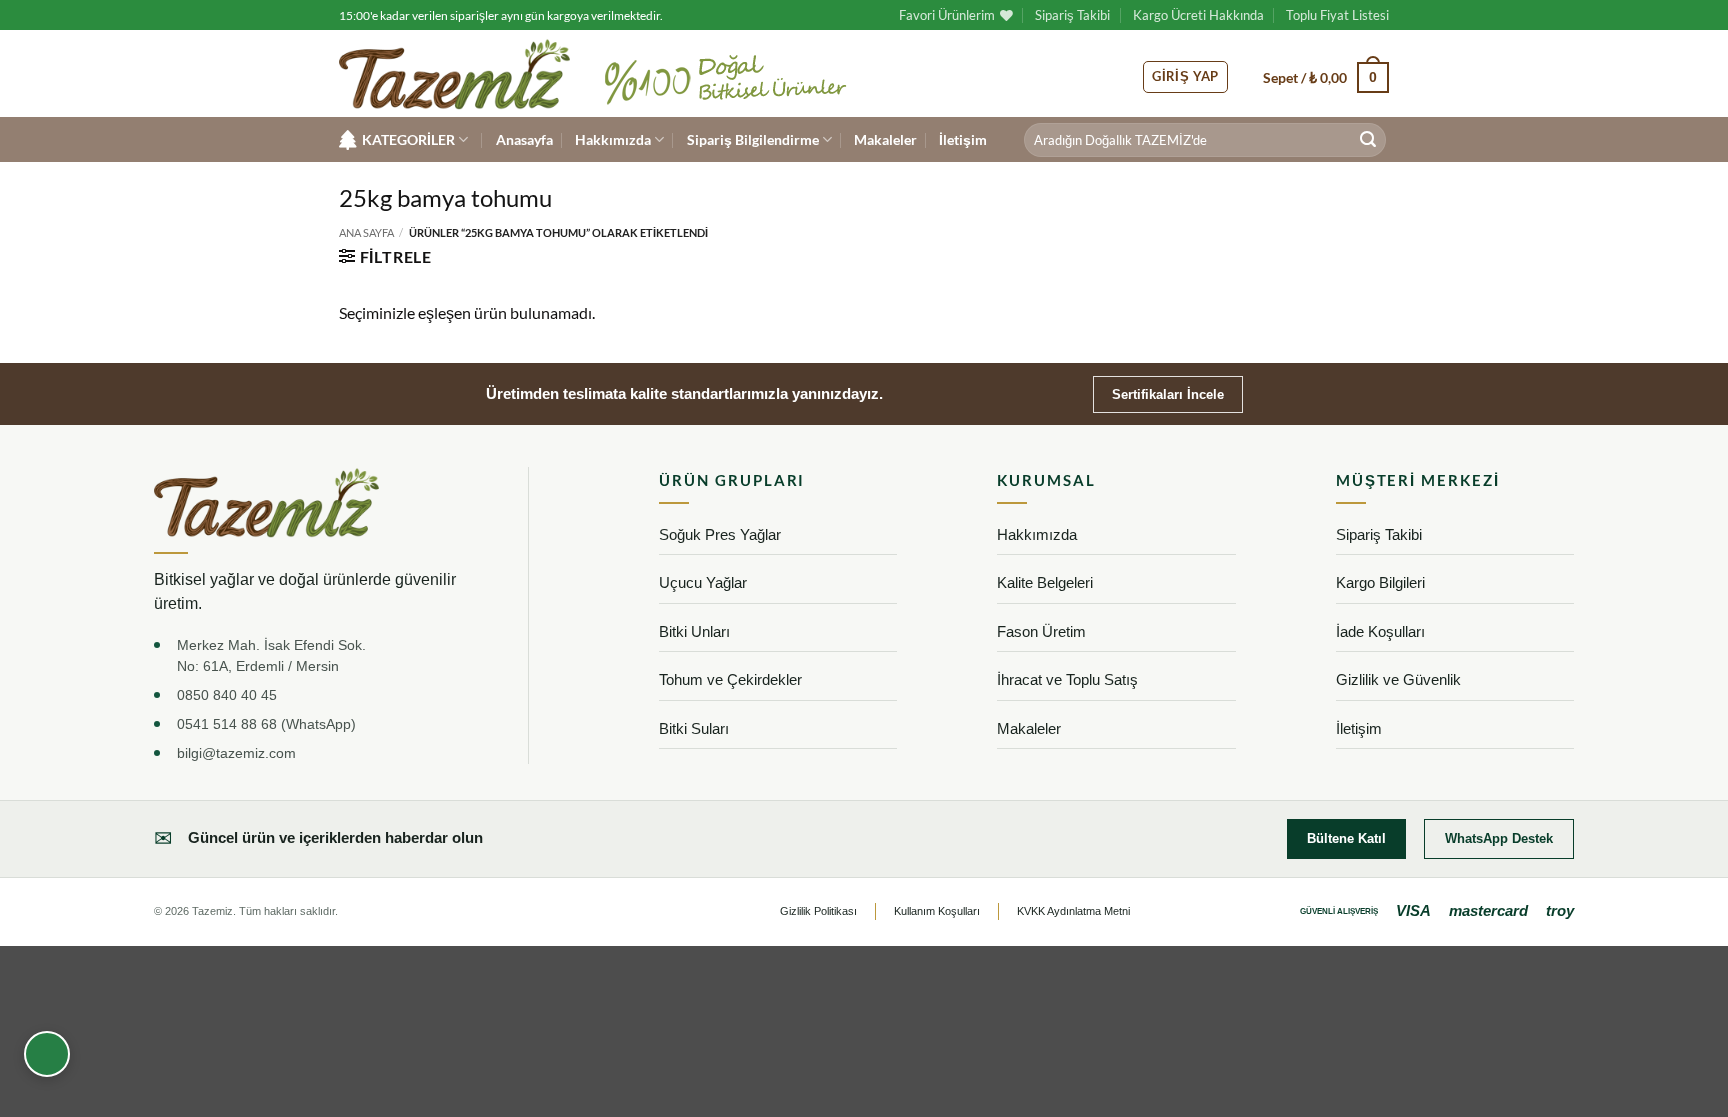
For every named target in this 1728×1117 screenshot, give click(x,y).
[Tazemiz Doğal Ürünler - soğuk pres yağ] (454, 74)
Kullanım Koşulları (937, 911)
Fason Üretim (1041, 631)
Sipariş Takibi (1072, 15)
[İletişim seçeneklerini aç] (47, 1054)
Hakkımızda (613, 139)
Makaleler (885, 139)
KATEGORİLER (408, 139)
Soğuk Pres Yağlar (720, 534)
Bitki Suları (694, 728)
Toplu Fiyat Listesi (1337, 15)
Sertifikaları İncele (1168, 394)
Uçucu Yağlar (703, 582)
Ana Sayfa (366, 232)
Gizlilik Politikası (818, 911)
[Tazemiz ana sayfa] (266, 502)
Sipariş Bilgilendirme (753, 139)
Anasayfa (524, 139)
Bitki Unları (694, 631)
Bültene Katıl (1346, 838)
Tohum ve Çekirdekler (730, 679)
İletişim (963, 139)
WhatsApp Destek (1499, 838)
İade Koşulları (1380, 631)
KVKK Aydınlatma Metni (1073, 911)
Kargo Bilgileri (1380, 582)
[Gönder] (1368, 140)
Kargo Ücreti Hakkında (1198, 15)
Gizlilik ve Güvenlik (1398, 679)
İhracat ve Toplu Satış (1067, 679)
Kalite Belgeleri (1045, 582)
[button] (1326, 77)
